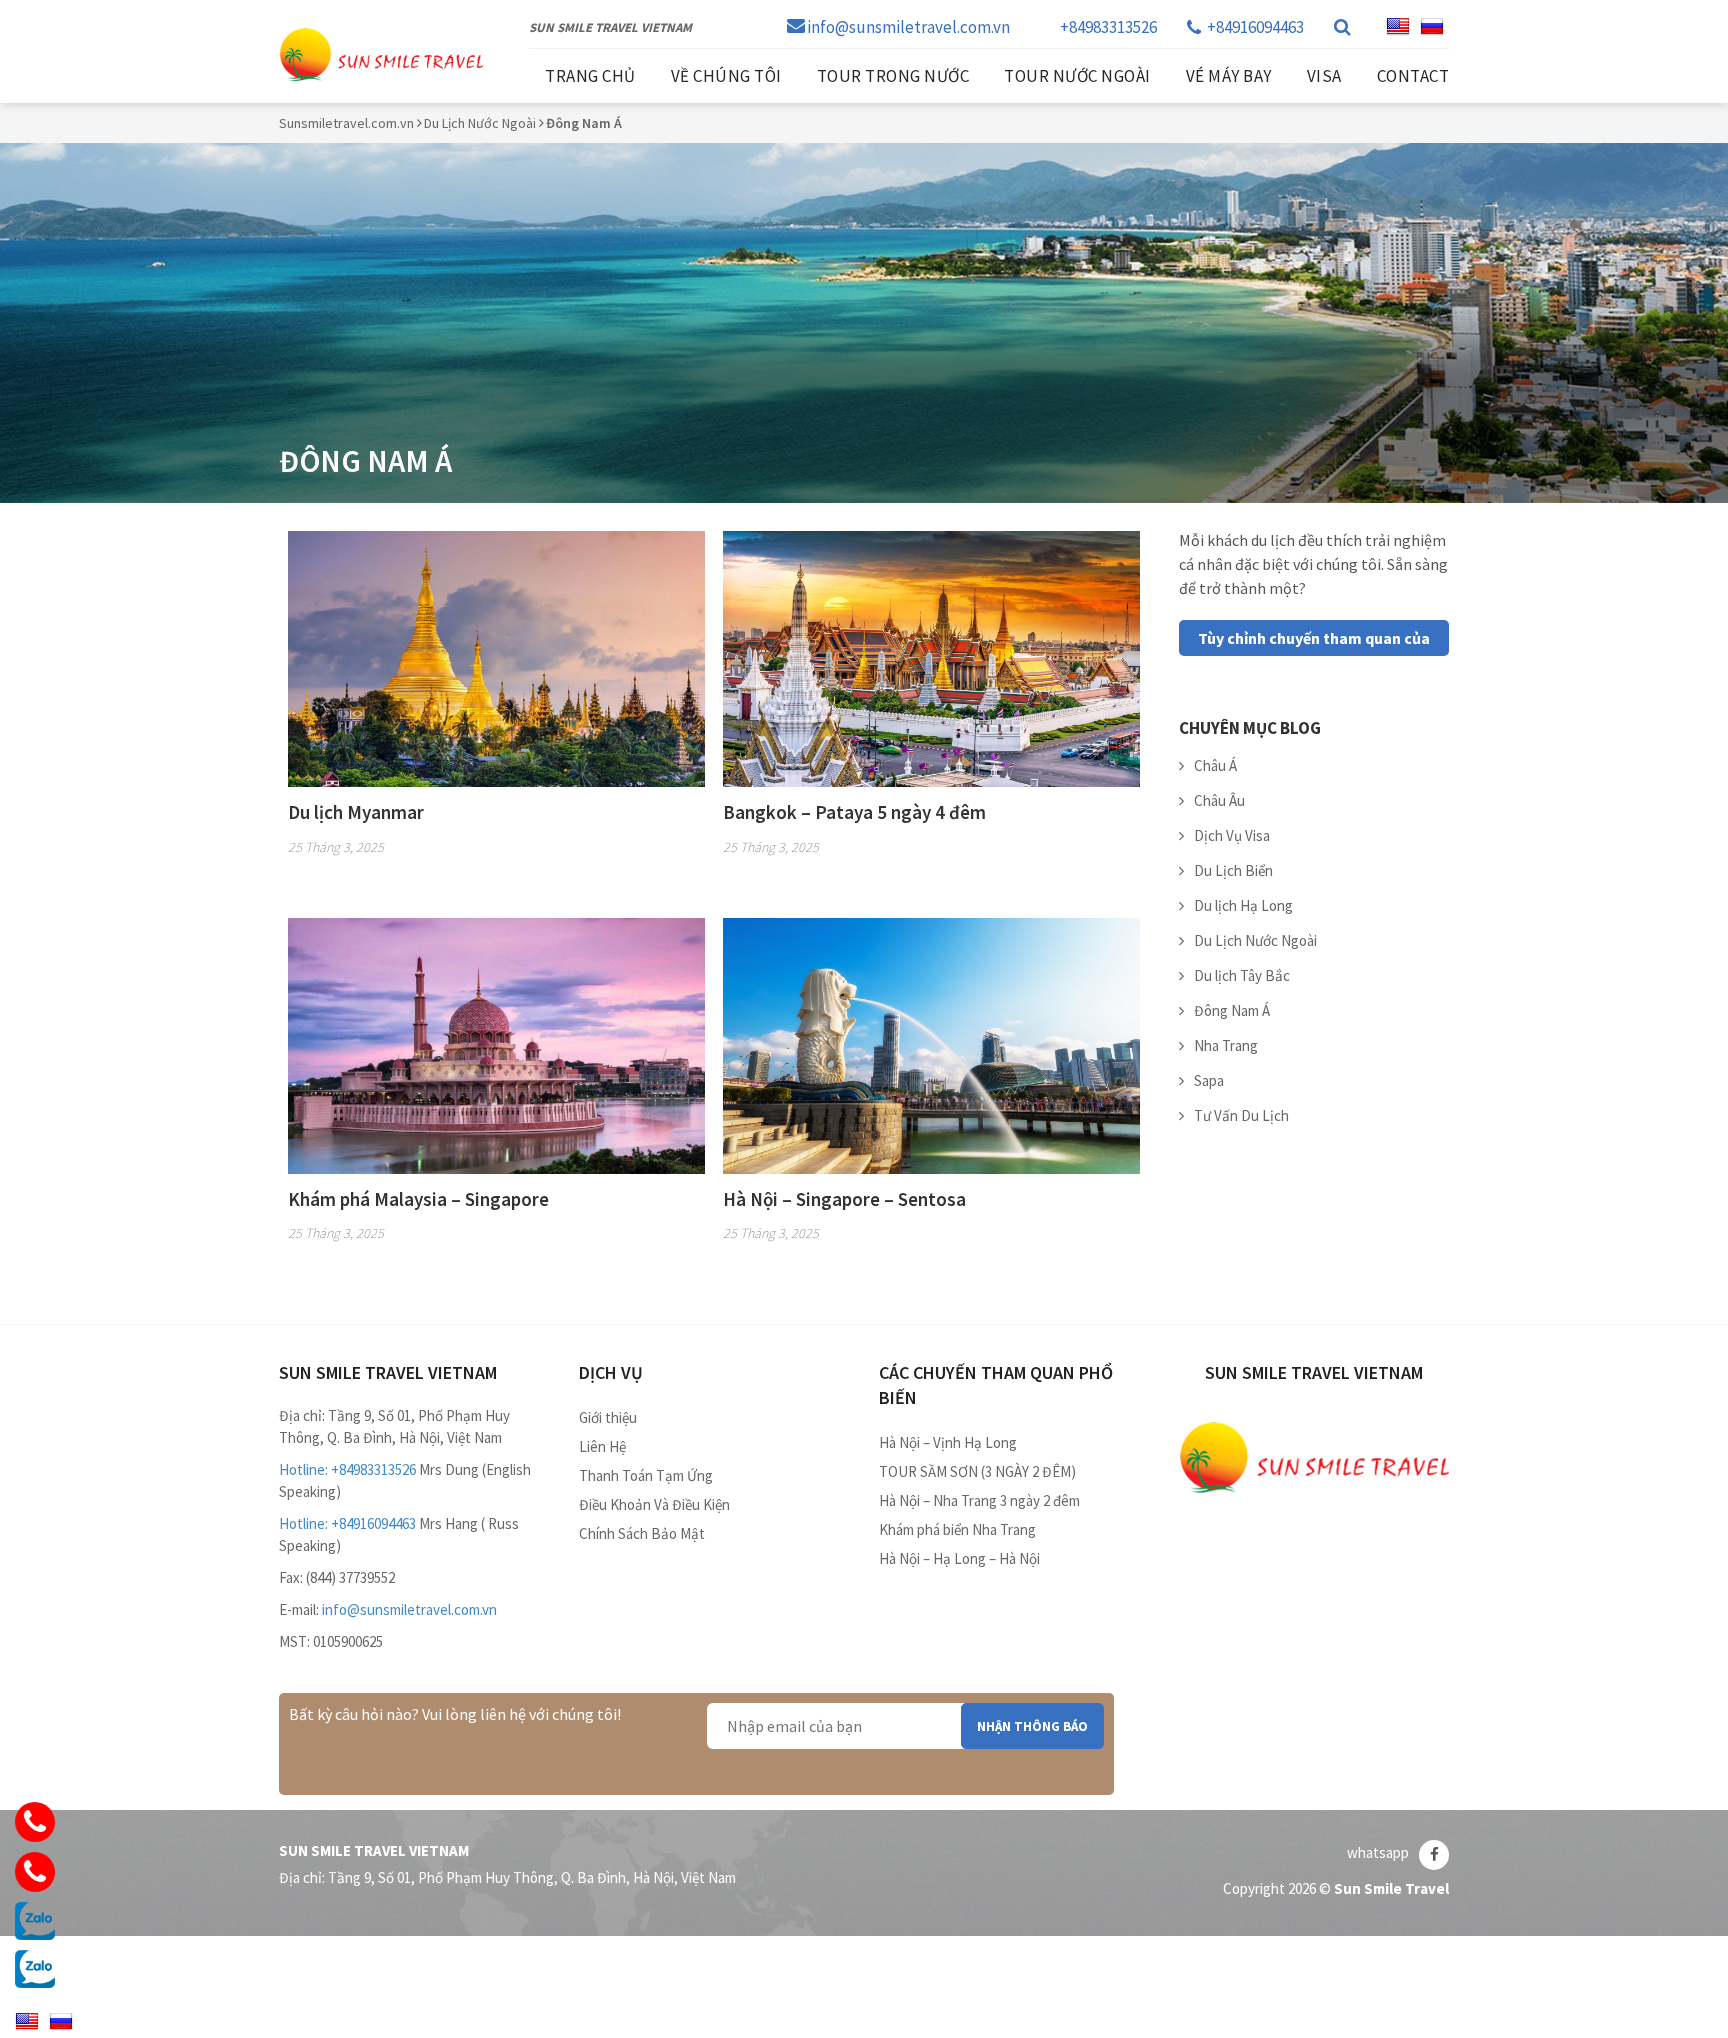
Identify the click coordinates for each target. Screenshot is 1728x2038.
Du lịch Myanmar (356, 812)
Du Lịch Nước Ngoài (1255, 940)
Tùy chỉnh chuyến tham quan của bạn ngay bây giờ (1314, 642)
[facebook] (1434, 1854)
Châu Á (1215, 765)
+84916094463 (1255, 27)
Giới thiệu (608, 1417)
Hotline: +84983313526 (347, 1469)
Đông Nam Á (1232, 1010)
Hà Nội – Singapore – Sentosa (844, 1199)
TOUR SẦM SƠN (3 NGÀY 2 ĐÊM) (977, 1471)
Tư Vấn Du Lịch (1241, 1115)
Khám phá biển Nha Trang (957, 1529)
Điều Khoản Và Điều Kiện (654, 1504)
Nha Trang (1226, 1045)
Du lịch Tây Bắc (1242, 975)
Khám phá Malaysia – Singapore (418, 1199)
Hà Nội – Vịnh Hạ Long (948, 1442)
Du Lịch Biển (1233, 870)
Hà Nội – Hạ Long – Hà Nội (959, 1558)
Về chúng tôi (726, 76)
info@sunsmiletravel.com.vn (908, 27)
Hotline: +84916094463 (347, 1523)
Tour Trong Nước (893, 76)
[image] (497, 657)
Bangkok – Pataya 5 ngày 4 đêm (854, 812)
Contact (1413, 76)
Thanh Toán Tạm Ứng (646, 1475)
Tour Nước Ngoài (1077, 76)
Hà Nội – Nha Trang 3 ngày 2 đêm (979, 1500)
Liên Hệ (602, 1446)
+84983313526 (1108, 27)
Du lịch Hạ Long (1243, 905)
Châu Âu (1219, 800)
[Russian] (1432, 27)
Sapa (1209, 1080)
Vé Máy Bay (1229, 76)
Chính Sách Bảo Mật (642, 1533)
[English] (1398, 27)
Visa (1324, 76)
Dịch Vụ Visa (1232, 835)
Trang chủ (590, 76)
